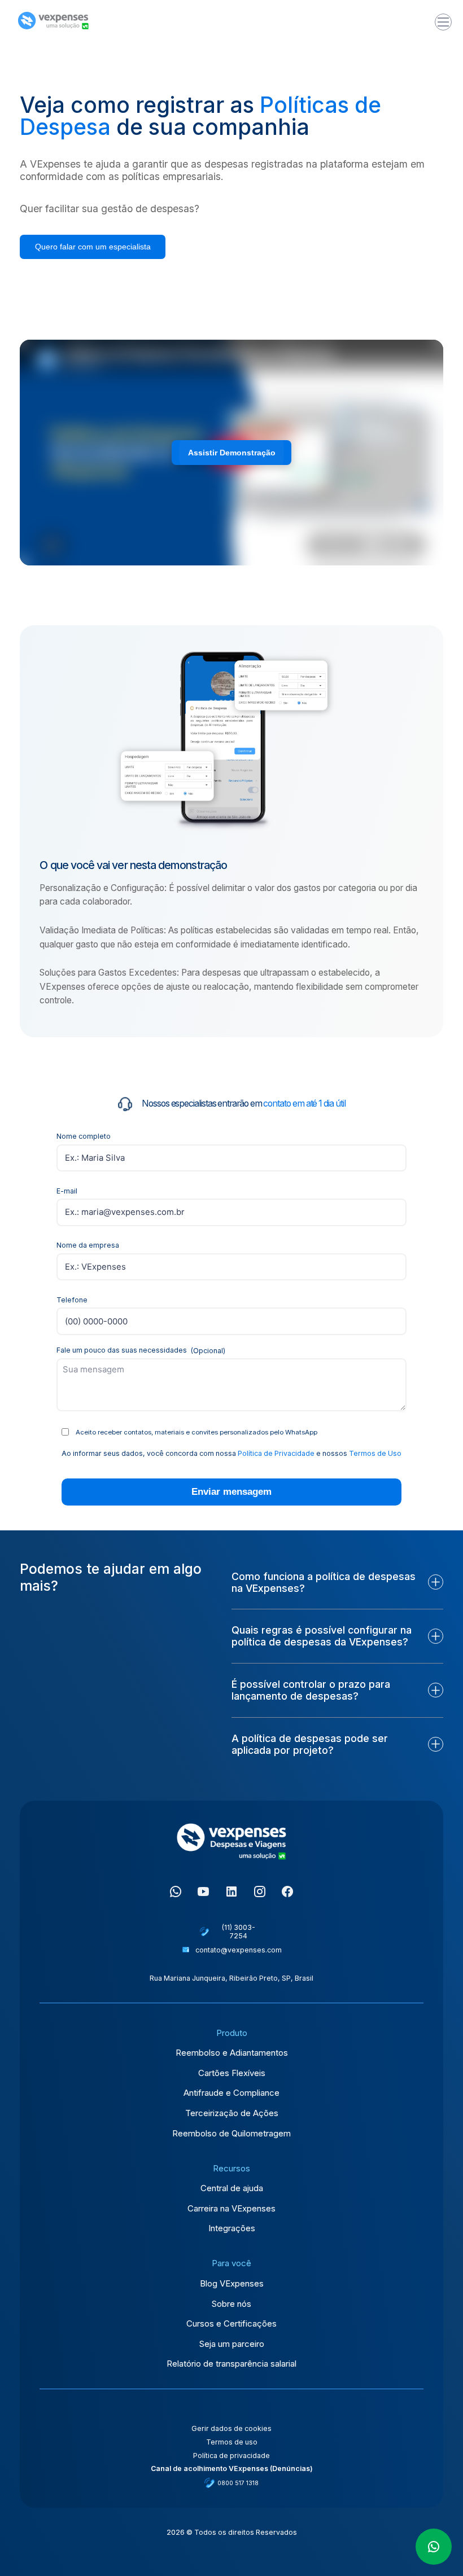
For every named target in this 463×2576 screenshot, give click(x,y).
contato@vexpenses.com (239, 1950)
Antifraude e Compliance (231, 2093)
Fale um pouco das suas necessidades (141, 1350)
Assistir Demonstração (232, 453)
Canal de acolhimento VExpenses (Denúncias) (232, 2469)
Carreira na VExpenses (231, 2209)
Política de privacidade (231, 2456)
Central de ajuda (232, 2188)
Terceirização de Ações (232, 2113)
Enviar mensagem (231, 1492)
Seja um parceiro (232, 2344)
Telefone (72, 1300)
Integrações (232, 2228)
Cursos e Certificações (231, 2324)
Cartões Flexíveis (232, 2073)
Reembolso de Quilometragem (231, 2134)
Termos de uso (232, 2442)
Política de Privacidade (276, 1453)
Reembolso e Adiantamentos (232, 2053)
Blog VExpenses (232, 2284)
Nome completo (84, 1136)
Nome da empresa (88, 1245)
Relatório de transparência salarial (231, 2364)
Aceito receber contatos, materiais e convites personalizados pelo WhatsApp (196, 1432)
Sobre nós (231, 2304)
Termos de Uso (375, 1453)
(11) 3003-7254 (239, 1932)
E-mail (67, 1191)
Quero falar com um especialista (93, 247)
